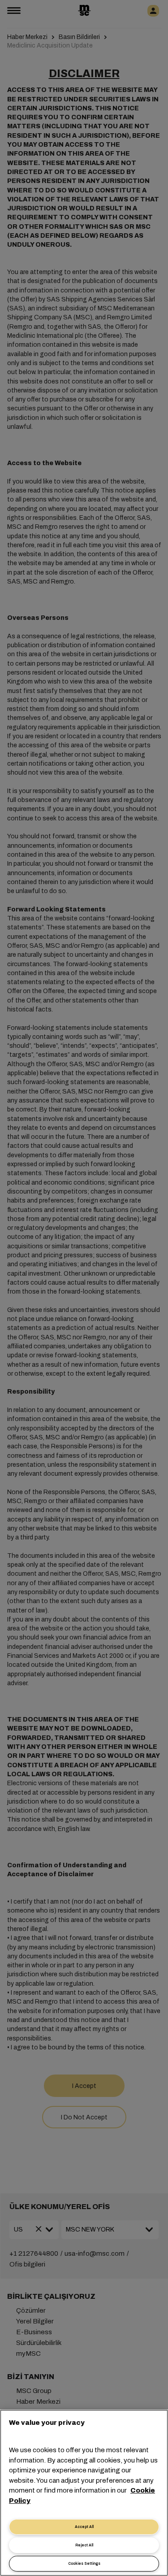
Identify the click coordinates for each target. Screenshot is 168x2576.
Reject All (84, 2545)
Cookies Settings (84, 2564)
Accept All (84, 2527)
